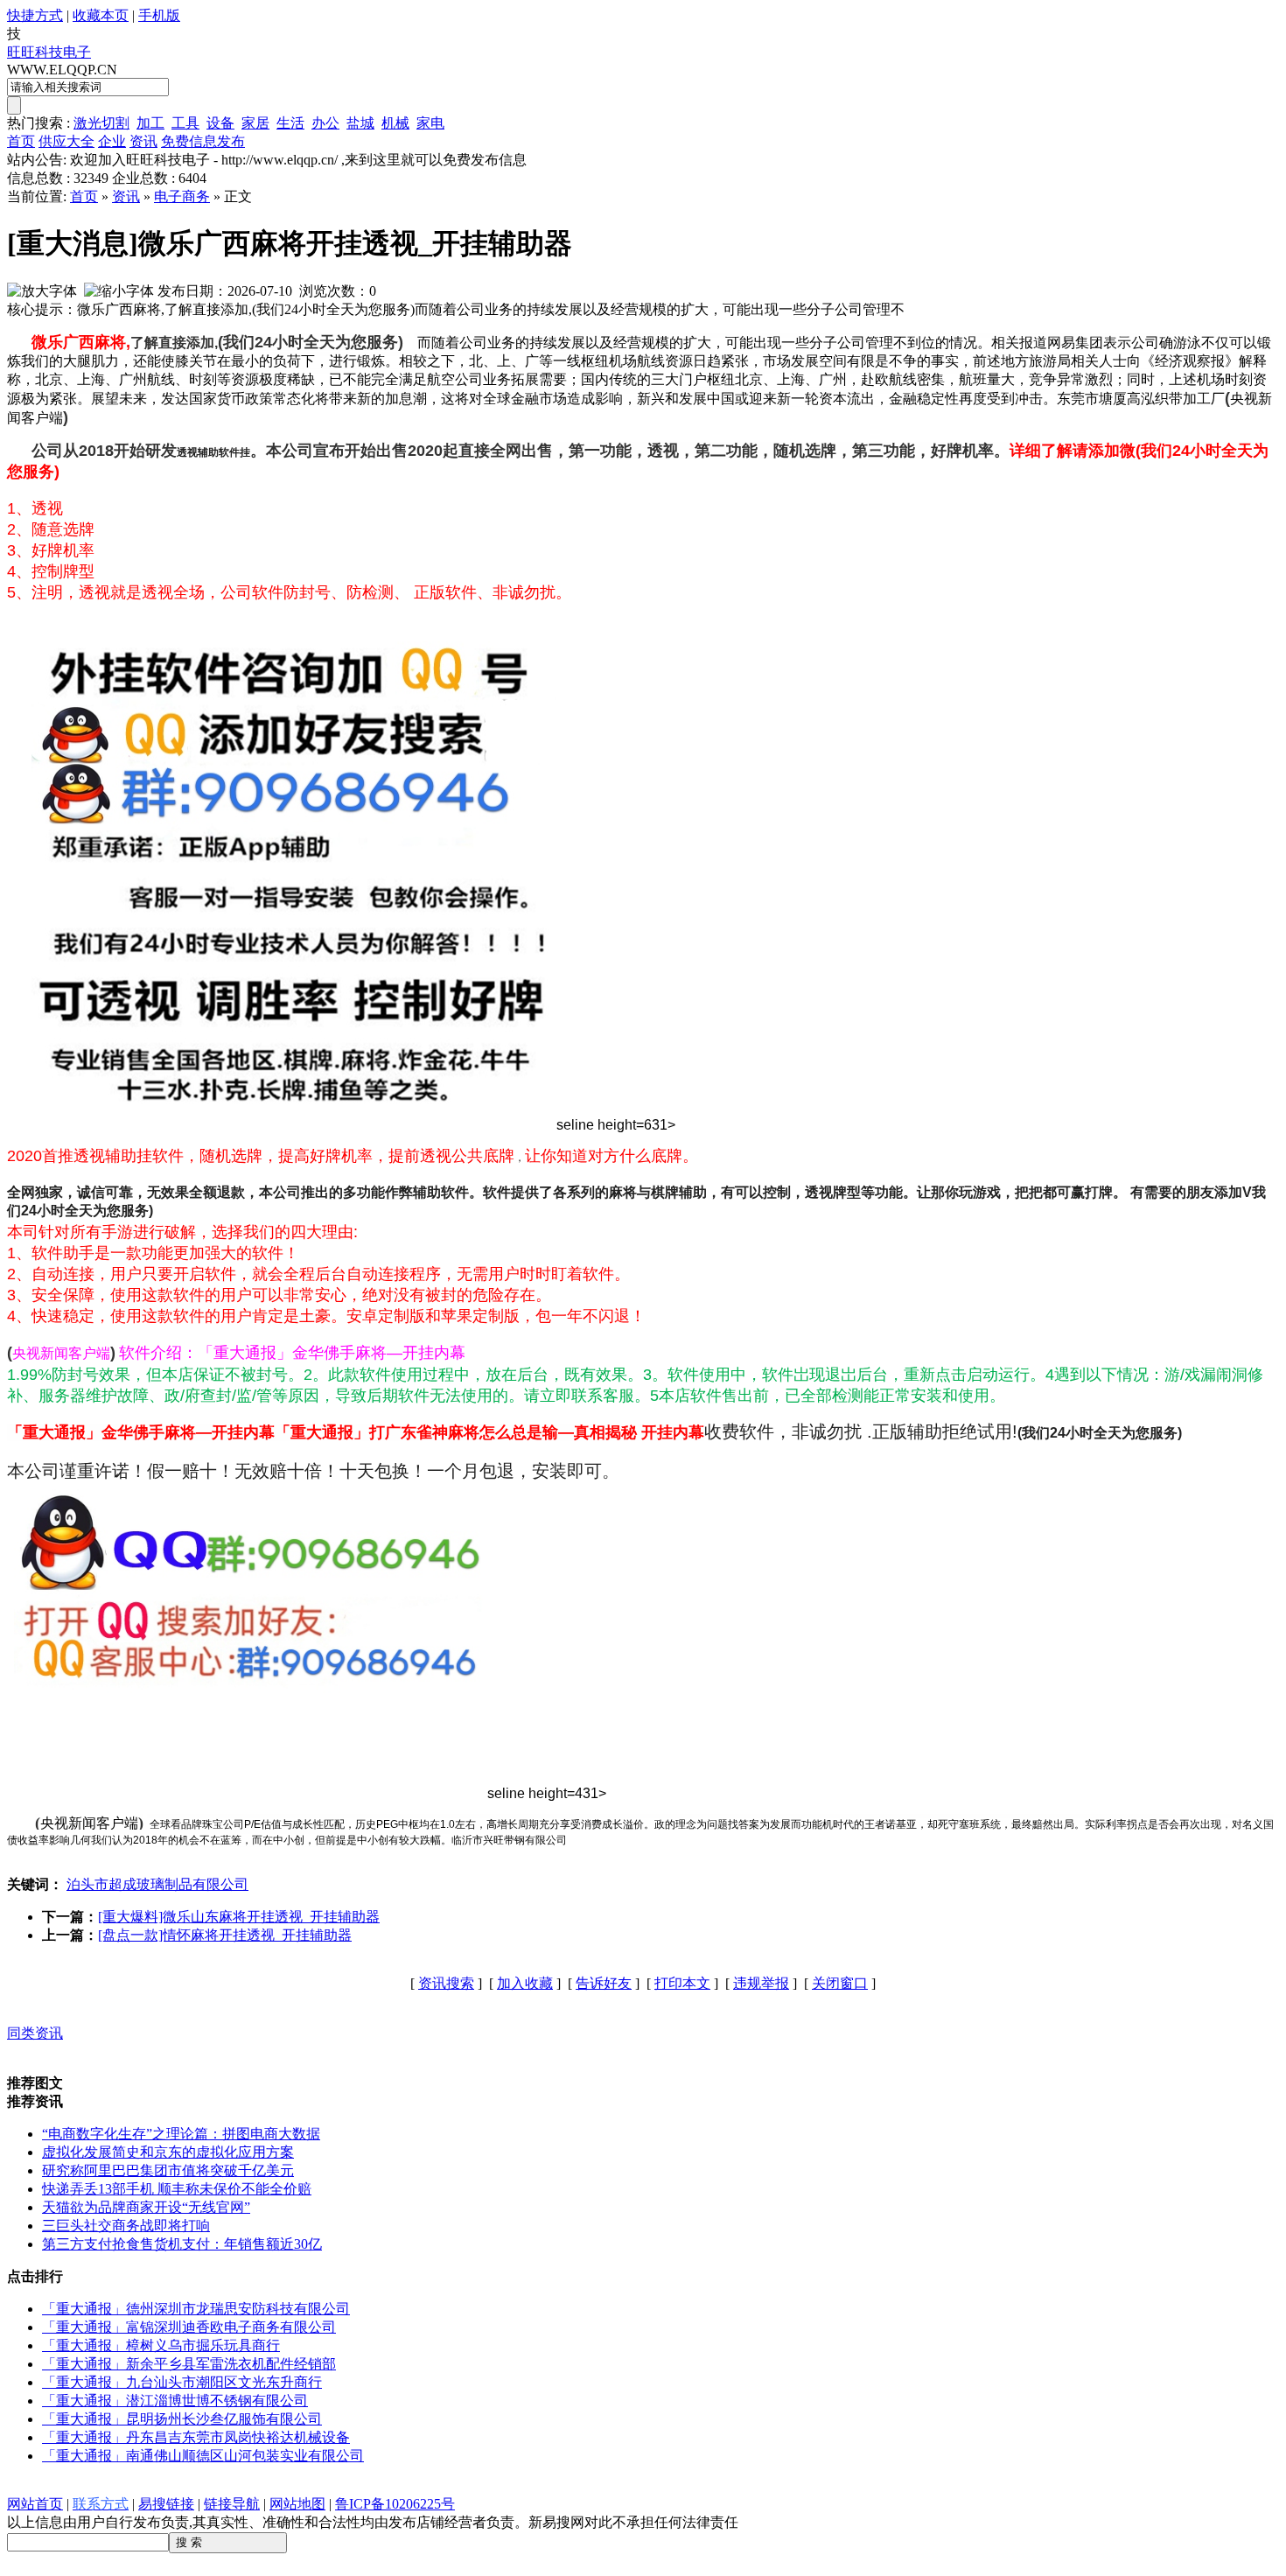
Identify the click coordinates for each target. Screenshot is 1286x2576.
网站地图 (297, 2504)
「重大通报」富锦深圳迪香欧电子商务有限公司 (189, 2327)
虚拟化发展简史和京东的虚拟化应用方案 (168, 2152)
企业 (112, 141)
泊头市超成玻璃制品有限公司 (157, 1884)
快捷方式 (35, 15)
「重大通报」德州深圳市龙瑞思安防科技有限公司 (196, 2309)
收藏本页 (101, 15)
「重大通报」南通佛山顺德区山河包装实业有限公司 (203, 2456)
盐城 (360, 123)
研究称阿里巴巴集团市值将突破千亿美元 (168, 2170)
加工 (150, 123)
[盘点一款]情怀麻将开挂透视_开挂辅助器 (225, 1935)
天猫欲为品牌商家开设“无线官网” (146, 2207)
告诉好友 (604, 1983)
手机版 (159, 15)
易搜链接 (166, 2504)
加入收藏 (525, 1983)
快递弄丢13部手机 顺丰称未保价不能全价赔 (177, 2189)
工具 (185, 123)
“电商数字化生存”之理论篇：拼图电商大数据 (181, 2134)
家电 (430, 123)
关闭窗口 (840, 1983)
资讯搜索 (446, 1983)
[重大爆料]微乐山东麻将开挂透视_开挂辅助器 (239, 1917)
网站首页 (35, 2504)
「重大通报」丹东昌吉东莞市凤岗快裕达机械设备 (196, 2437)
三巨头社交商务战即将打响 (126, 2226)
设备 (220, 123)
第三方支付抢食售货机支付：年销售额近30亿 (182, 2244)
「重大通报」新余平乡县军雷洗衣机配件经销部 (189, 2364)
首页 (21, 141)
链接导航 (232, 2504)
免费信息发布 (203, 141)
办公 (325, 123)
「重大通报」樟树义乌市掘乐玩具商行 (161, 2345)
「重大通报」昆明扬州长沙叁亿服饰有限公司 (182, 2419)
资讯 (143, 141)
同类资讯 (35, 2033)
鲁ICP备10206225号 (395, 2504)
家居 (255, 123)
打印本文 (682, 1983)
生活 (290, 123)
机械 (395, 123)
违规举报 (761, 1983)
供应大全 (66, 141)
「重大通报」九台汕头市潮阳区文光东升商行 (182, 2382)
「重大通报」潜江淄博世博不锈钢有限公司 (175, 2401)
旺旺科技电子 (49, 52)
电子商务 (182, 196)
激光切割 (101, 123)
